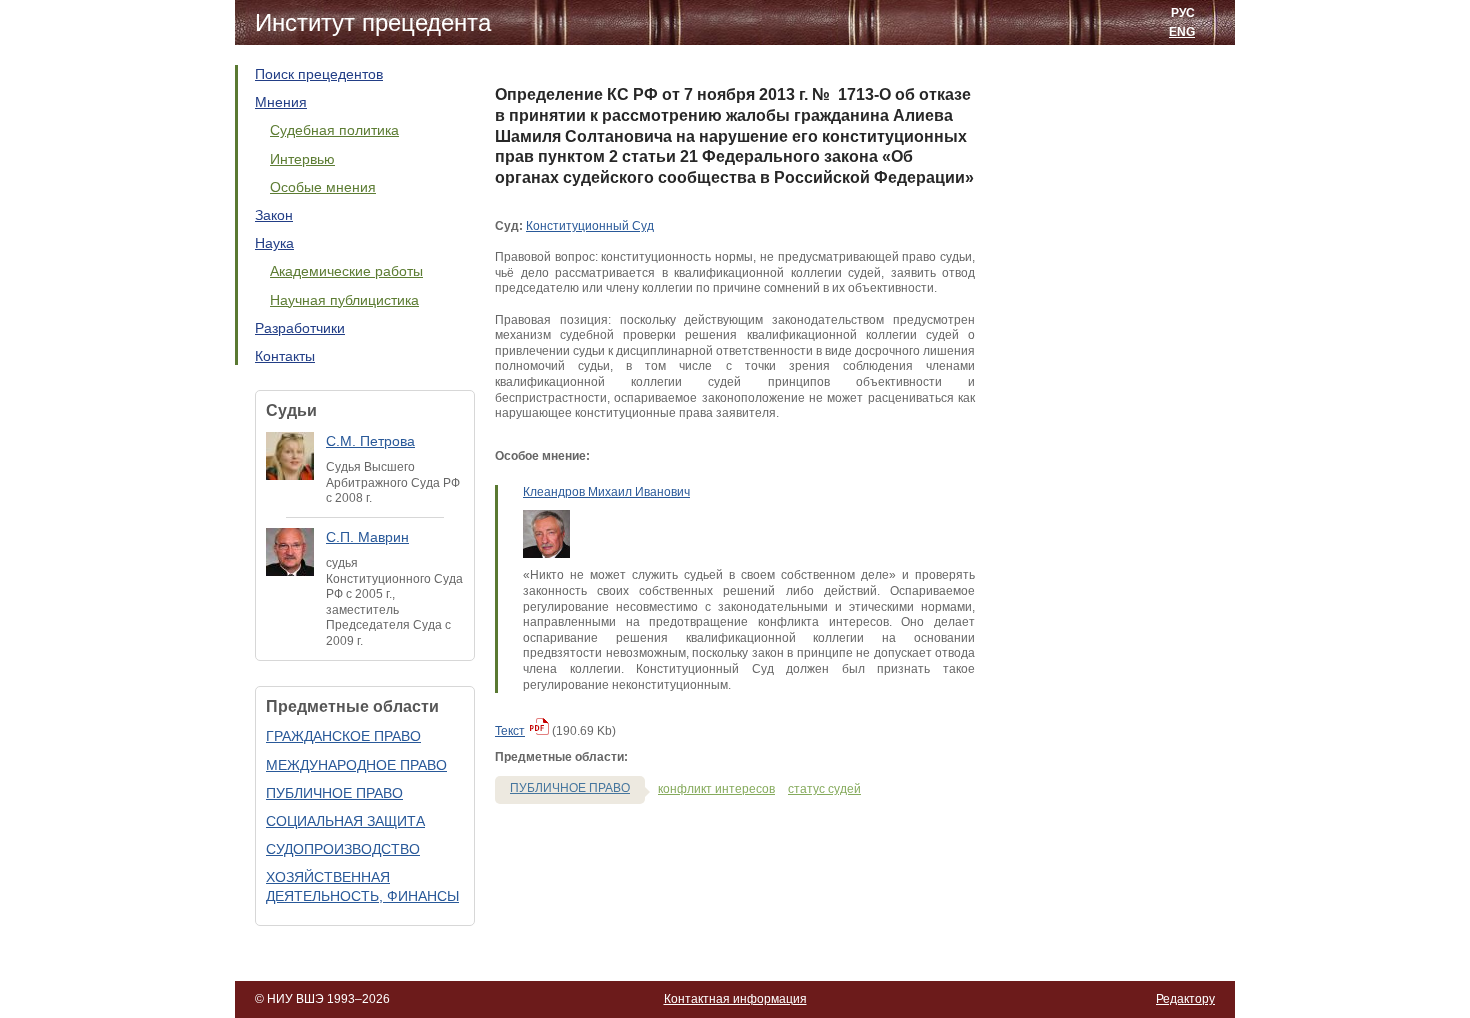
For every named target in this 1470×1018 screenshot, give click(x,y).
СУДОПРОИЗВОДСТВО (343, 849)
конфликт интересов (716, 789)
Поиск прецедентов (319, 74)
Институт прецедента (373, 22)
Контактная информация (735, 999)
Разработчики (300, 328)
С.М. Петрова (370, 441)
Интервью (302, 159)
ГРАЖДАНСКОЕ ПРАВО (343, 736)
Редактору (1185, 999)
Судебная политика (334, 130)
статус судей (824, 789)
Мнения (281, 102)
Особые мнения (323, 187)
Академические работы (346, 271)
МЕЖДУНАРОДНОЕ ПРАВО (356, 765)
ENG (1182, 32)
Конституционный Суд (590, 226)
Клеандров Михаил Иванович (606, 492)
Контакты (285, 356)
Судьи (291, 410)
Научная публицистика (344, 300)
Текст (510, 731)
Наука (274, 243)
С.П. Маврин (367, 537)
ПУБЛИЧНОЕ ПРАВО (334, 793)
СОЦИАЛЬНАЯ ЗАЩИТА (345, 821)
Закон (274, 215)
